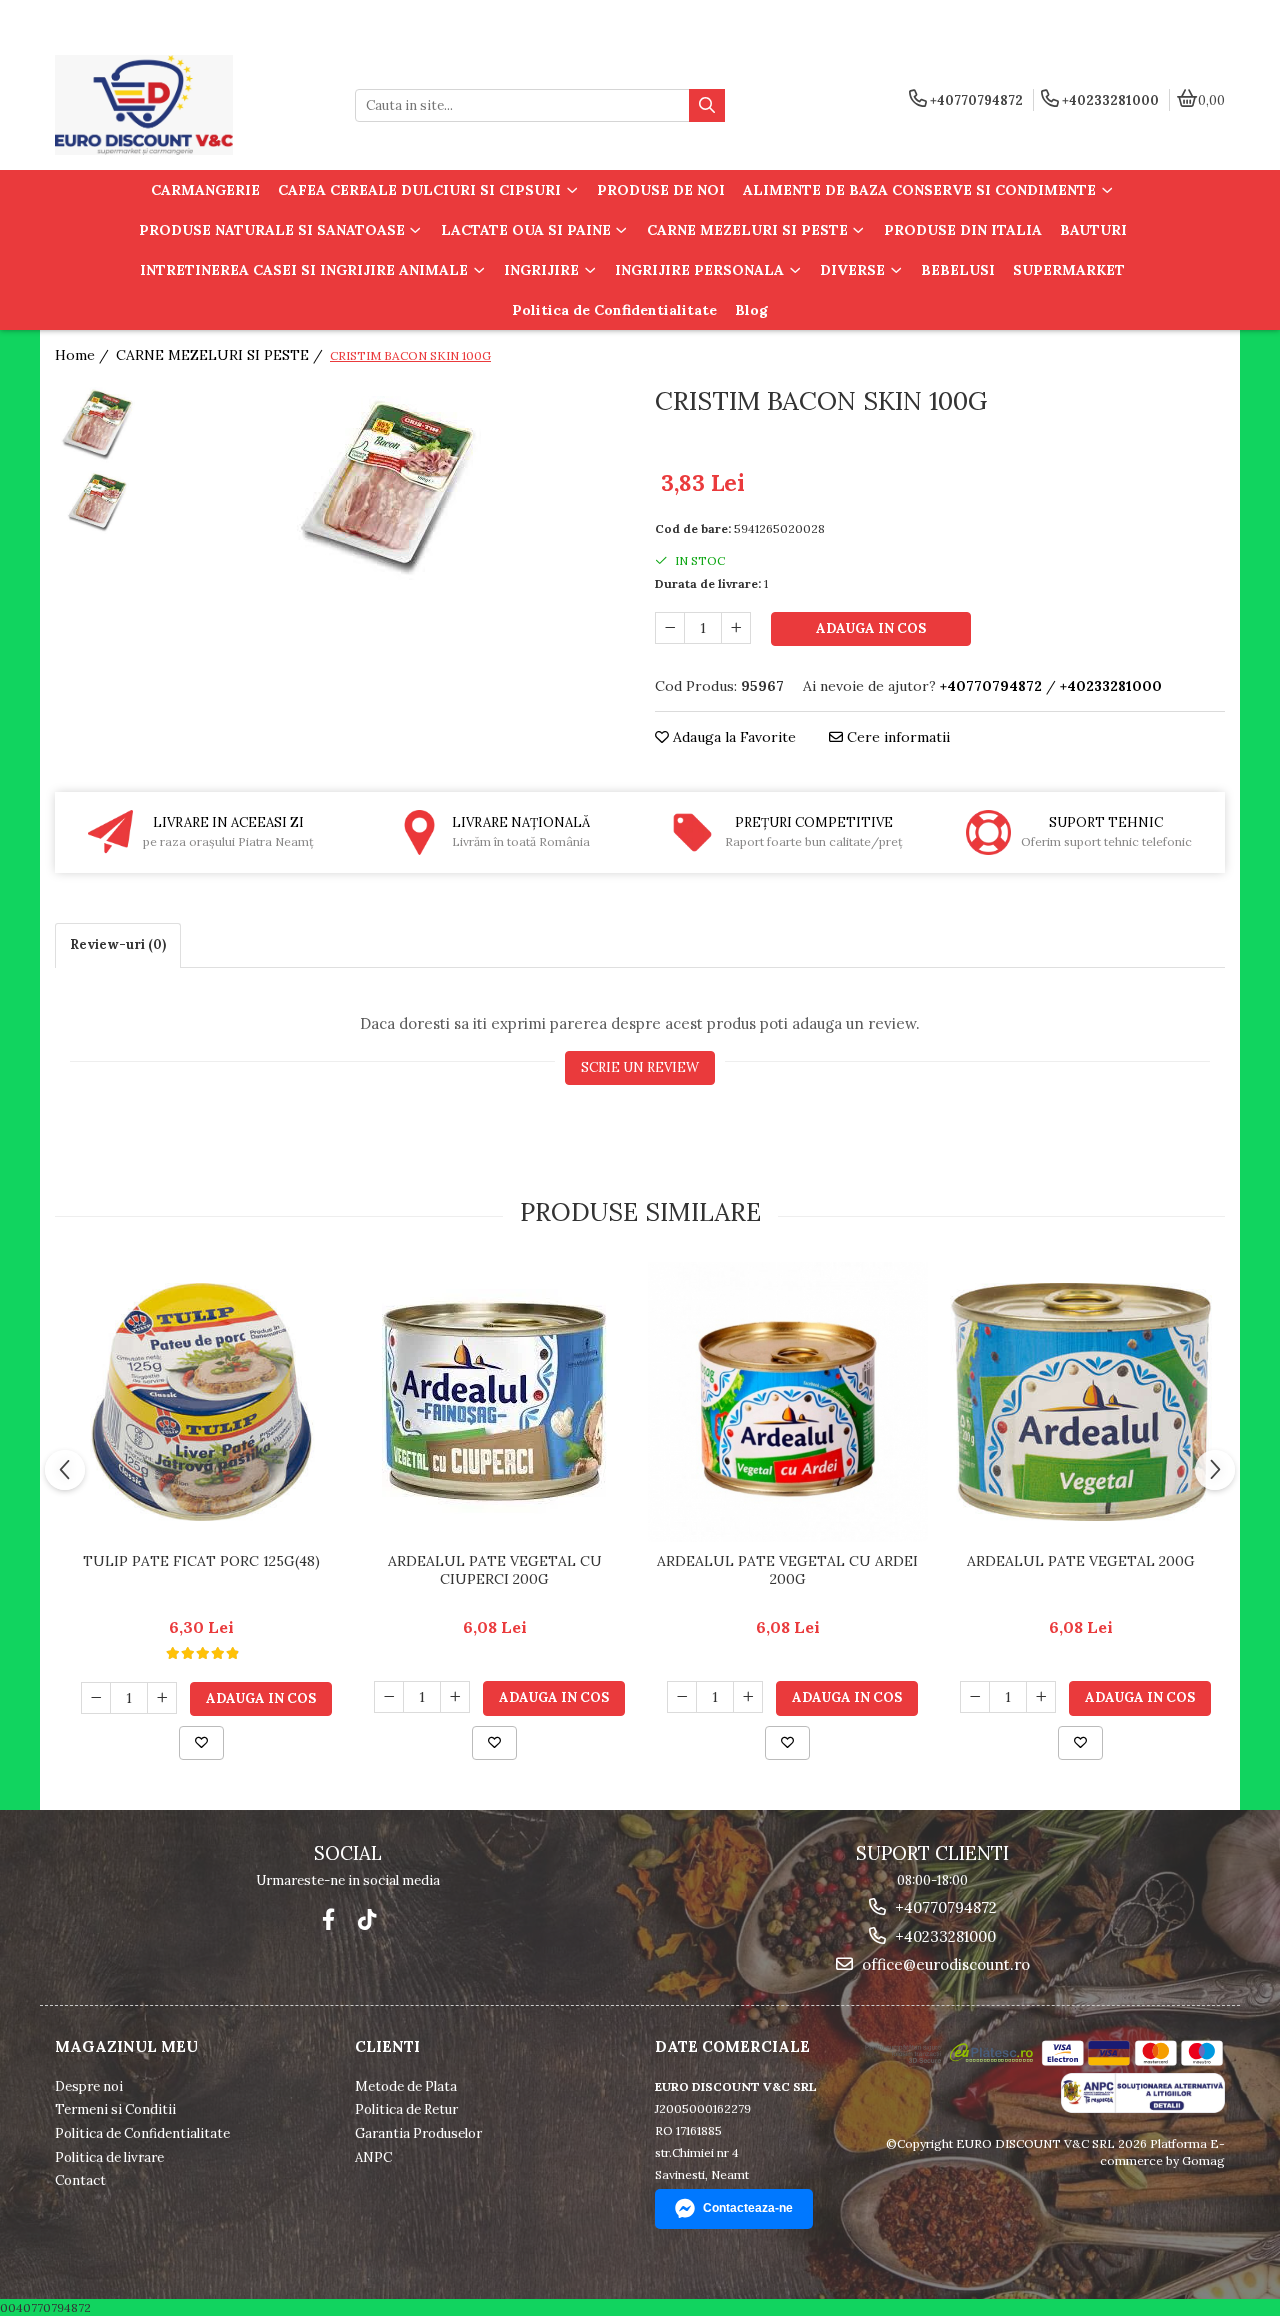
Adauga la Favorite (732, 737)
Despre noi (89, 2086)
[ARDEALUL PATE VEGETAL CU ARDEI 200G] (787, 1402)
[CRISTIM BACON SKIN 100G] (387, 482)
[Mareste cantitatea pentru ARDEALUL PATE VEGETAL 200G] (1041, 1697)
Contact (80, 2180)
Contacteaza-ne (748, 2208)
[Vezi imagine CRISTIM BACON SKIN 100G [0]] (97, 422)
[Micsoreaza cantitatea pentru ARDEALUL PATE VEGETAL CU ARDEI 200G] (682, 1697)
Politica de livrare (109, 2157)
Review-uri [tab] (118, 944)
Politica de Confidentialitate (614, 310)
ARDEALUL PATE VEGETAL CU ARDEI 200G (787, 1570)
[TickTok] (366, 1919)
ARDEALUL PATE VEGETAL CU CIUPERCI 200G (495, 1570)
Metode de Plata (406, 2086)
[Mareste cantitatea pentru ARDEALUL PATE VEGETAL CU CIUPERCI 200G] (455, 1697)
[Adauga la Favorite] (201, 1743)
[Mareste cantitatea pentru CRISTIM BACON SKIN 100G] (736, 628)
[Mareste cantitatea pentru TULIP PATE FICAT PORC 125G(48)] (162, 1698)
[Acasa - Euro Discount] (180, 105)
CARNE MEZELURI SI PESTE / (221, 355)
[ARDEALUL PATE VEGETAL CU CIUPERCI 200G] (494, 1401)
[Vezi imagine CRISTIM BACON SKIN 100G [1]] (97, 500)
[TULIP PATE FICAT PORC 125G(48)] (201, 1402)
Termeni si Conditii (115, 2109)
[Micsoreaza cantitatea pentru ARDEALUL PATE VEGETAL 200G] (975, 1697)
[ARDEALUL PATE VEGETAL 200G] (1080, 1402)
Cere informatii (896, 737)
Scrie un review (640, 1067)
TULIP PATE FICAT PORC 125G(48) (201, 1561)
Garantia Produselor (418, 2133)
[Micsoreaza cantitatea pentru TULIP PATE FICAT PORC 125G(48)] (96, 1698)
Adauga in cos (871, 628)
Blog (751, 310)
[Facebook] (328, 1919)
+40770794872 (944, 1907)
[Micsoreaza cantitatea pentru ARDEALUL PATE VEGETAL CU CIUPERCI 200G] (389, 1697)
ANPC (373, 2157)
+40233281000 (943, 1936)
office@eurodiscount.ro (944, 1964)
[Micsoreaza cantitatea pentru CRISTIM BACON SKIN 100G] (670, 628)
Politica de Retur (406, 2109)
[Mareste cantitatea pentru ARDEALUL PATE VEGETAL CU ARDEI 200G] (748, 1697)
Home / (84, 355)
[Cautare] (707, 105)
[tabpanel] (387, 482)
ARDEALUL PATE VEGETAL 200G (1081, 1561)
